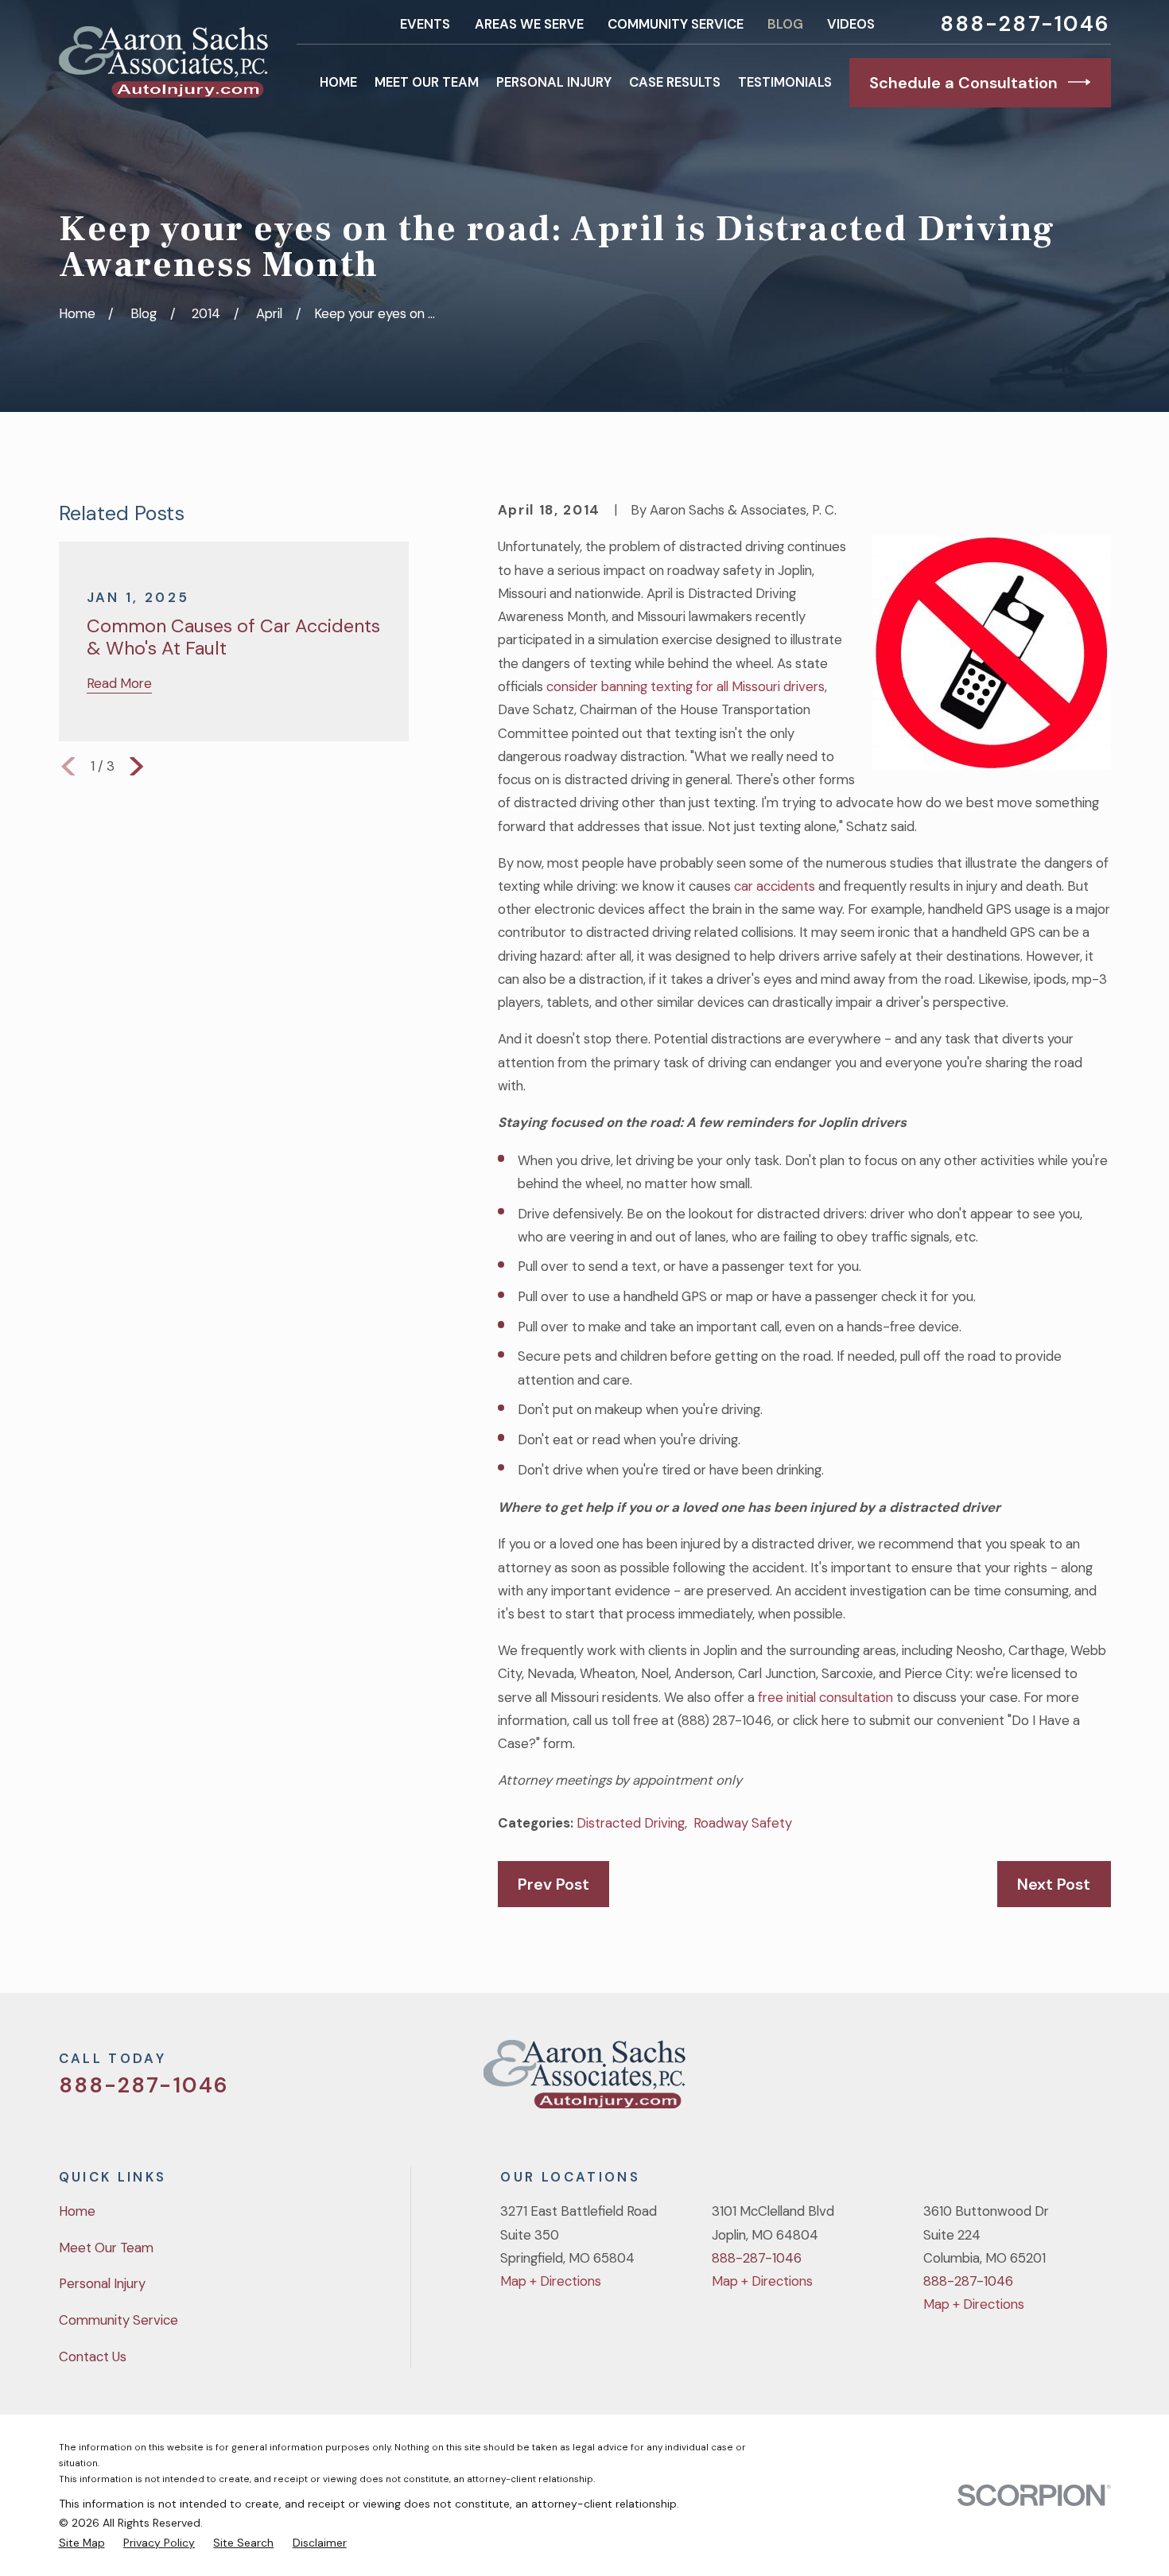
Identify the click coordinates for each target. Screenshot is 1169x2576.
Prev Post (553, 1884)
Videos (851, 24)
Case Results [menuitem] (675, 82)
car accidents (775, 886)
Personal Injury (102, 2283)
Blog (785, 24)
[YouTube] (1059, 2081)
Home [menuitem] (338, 82)
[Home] (163, 62)
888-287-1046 (1025, 24)
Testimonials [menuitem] (785, 82)
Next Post (1054, 1884)
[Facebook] (1017, 2081)
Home (77, 2211)
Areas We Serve (529, 24)
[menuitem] (82, 2543)
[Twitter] (975, 2081)
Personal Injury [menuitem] (554, 82)
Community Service (676, 24)
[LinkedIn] (1101, 2081)
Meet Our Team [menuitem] (427, 82)
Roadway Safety (743, 1823)
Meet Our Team (106, 2248)
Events (425, 24)
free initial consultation (825, 1697)
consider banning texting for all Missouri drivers (685, 686)
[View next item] (136, 766)
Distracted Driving (631, 1823)
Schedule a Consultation (963, 83)
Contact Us (93, 2356)
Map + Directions (551, 2281)
